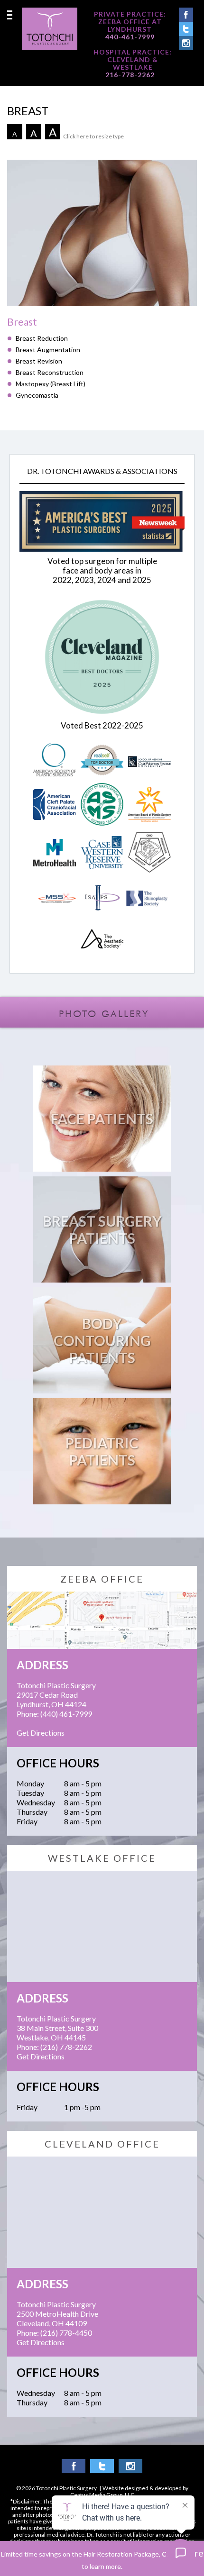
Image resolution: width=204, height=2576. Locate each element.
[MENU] (10, 15)
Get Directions (41, 1733)
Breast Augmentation (48, 350)
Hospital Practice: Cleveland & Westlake (133, 60)
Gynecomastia (37, 395)
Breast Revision (39, 361)
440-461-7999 (130, 37)
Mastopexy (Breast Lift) (51, 384)
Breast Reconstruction (50, 372)
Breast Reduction (42, 338)
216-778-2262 (130, 75)
